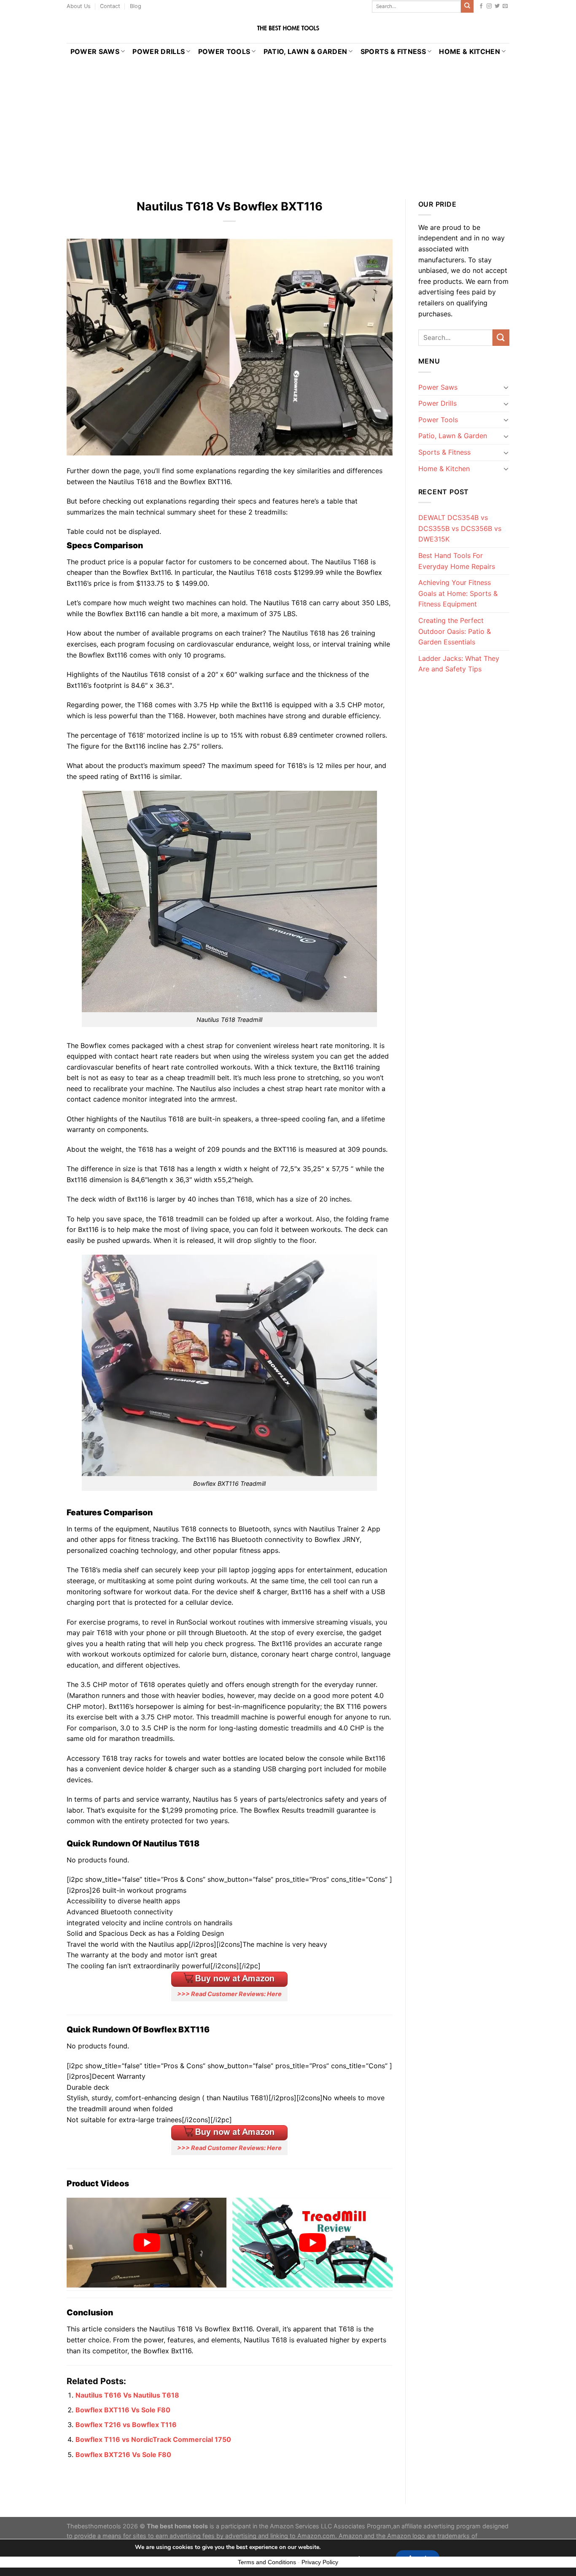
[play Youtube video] (147, 2243)
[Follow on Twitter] (497, 6)
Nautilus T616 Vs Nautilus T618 (127, 2395)
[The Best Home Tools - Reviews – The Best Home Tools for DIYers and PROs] (288, 28)
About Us (79, 6)
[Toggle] (506, 387)
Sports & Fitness (393, 51)
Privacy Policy (320, 2562)
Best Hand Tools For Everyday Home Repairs (457, 561)
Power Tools (224, 51)
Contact (110, 6)
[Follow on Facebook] (481, 6)
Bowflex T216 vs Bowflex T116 (126, 2425)
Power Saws (95, 51)
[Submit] (467, 6)
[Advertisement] (288, 123)
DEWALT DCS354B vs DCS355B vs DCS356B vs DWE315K (460, 528)
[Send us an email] (505, 6)
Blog (136, 6)
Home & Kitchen (469, 51)
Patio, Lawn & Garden (305, 51)
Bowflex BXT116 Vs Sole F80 (123, 2410)
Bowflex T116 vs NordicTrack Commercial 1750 (153, 2439)
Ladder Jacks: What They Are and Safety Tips (459, 664)
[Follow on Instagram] (489, 6)
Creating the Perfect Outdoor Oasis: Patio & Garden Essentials (455, 631)
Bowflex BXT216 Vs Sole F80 (123, 2455)
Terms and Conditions (267, 2562)
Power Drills (159, 51)
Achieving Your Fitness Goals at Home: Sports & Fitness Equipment (458, 593)
